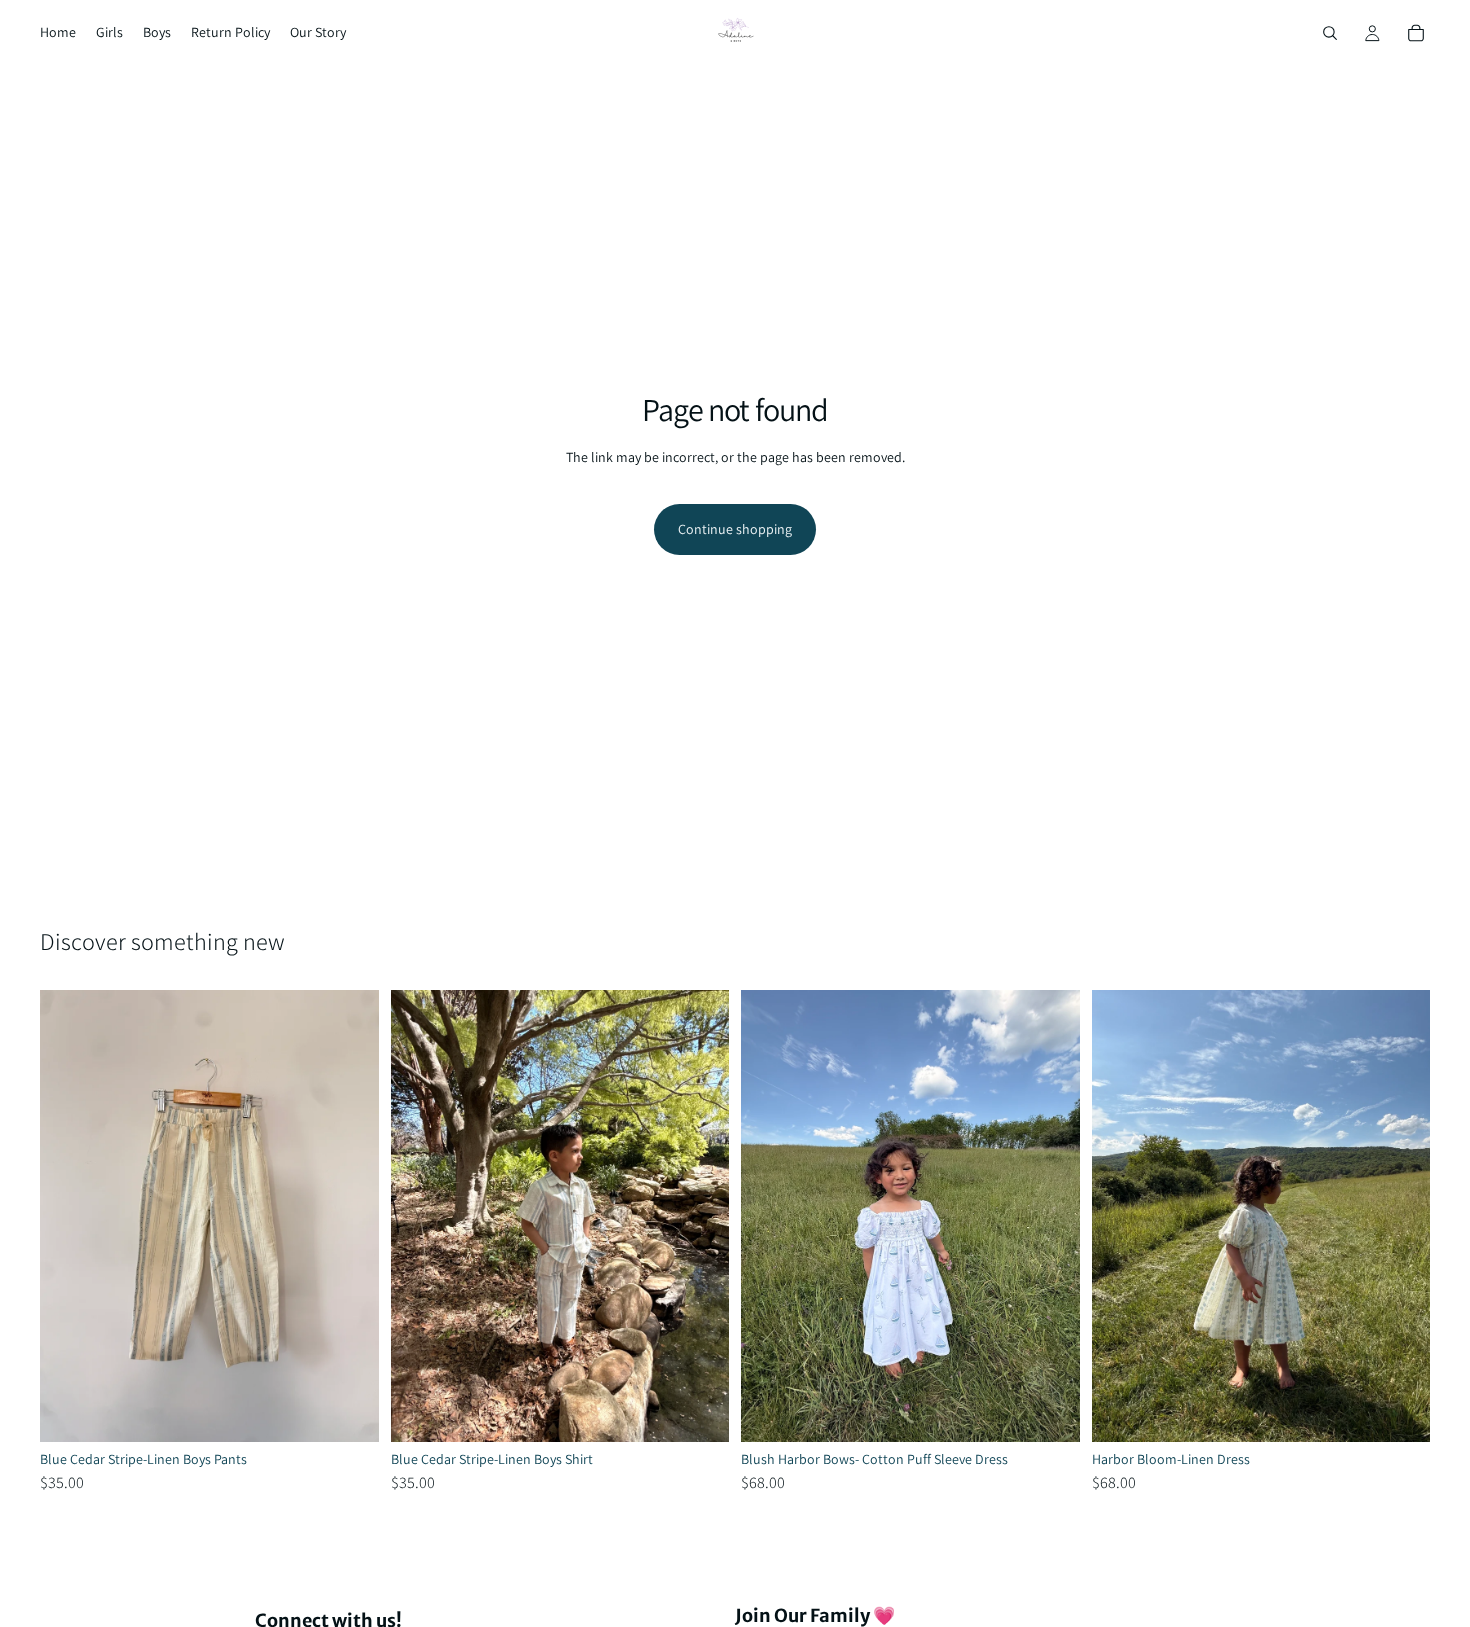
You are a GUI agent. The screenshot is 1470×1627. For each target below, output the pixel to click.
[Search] (1330, 33)
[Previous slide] (70, 1216)
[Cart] (1416, 33)
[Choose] (348, 1411)
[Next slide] (349, 1216)
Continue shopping (735, 529)
